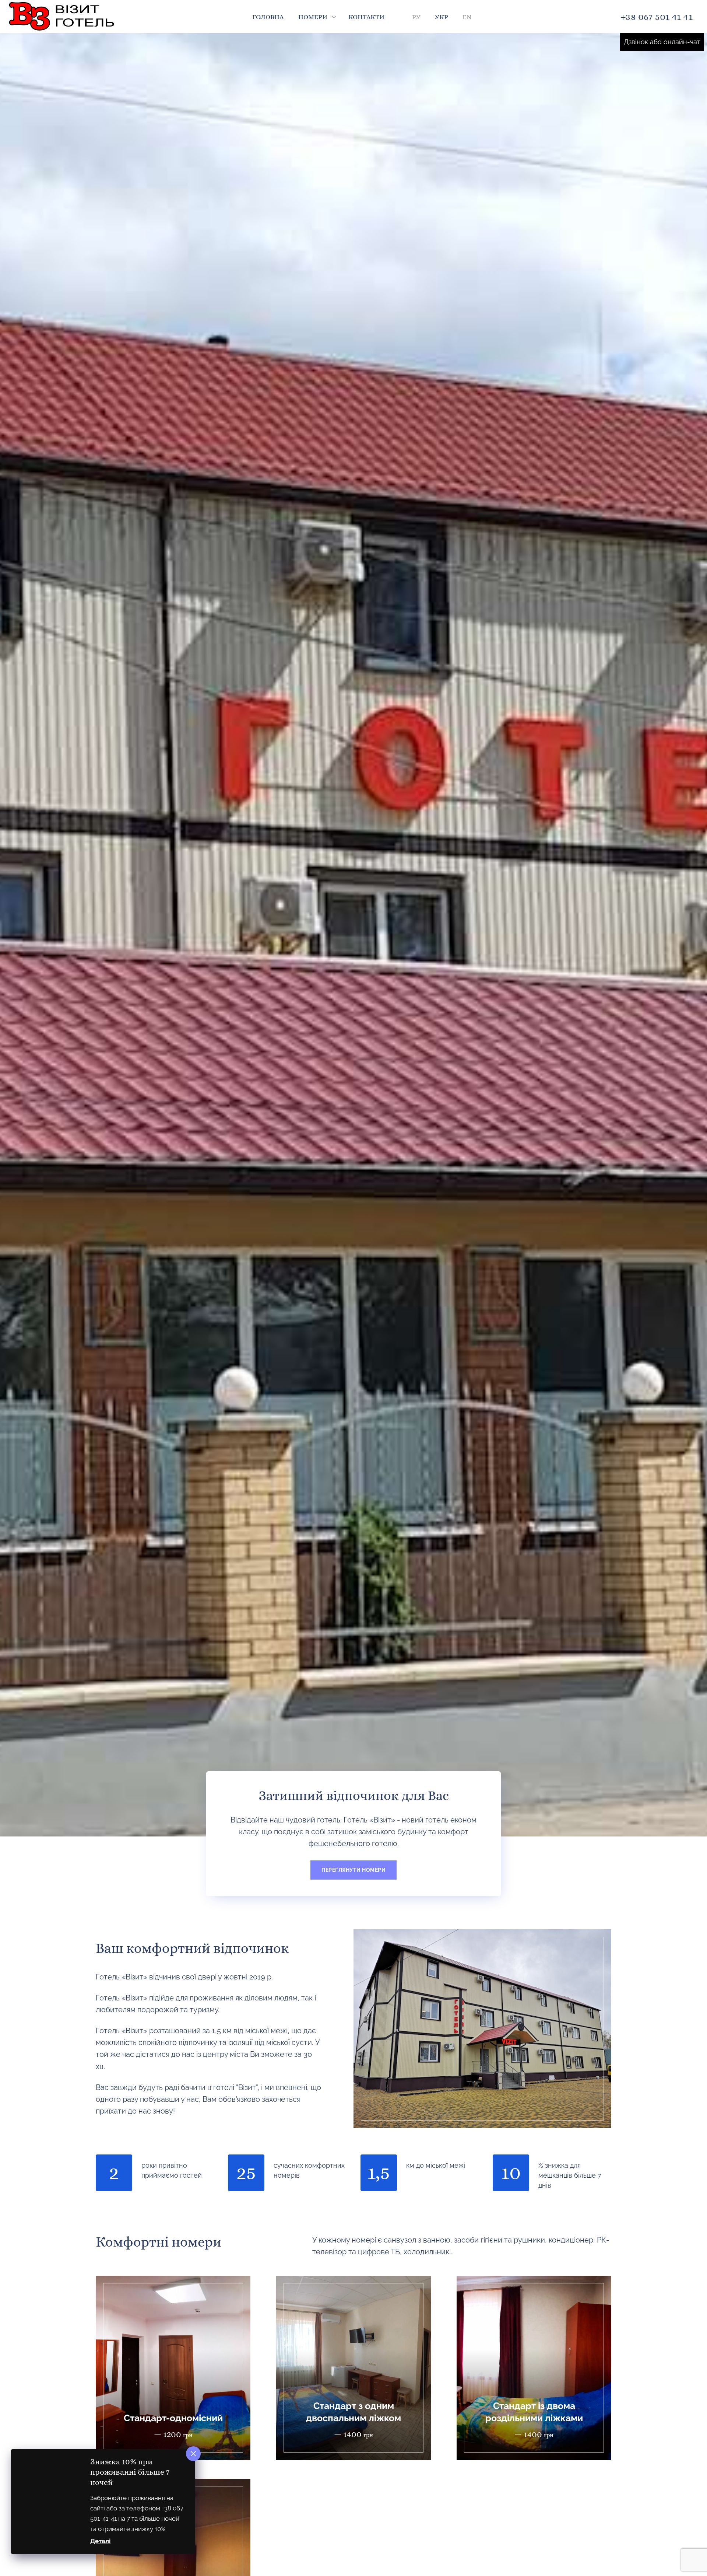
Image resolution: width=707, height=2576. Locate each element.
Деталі (100, 2541)
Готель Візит (63, 17)
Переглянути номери (353, 1870)
